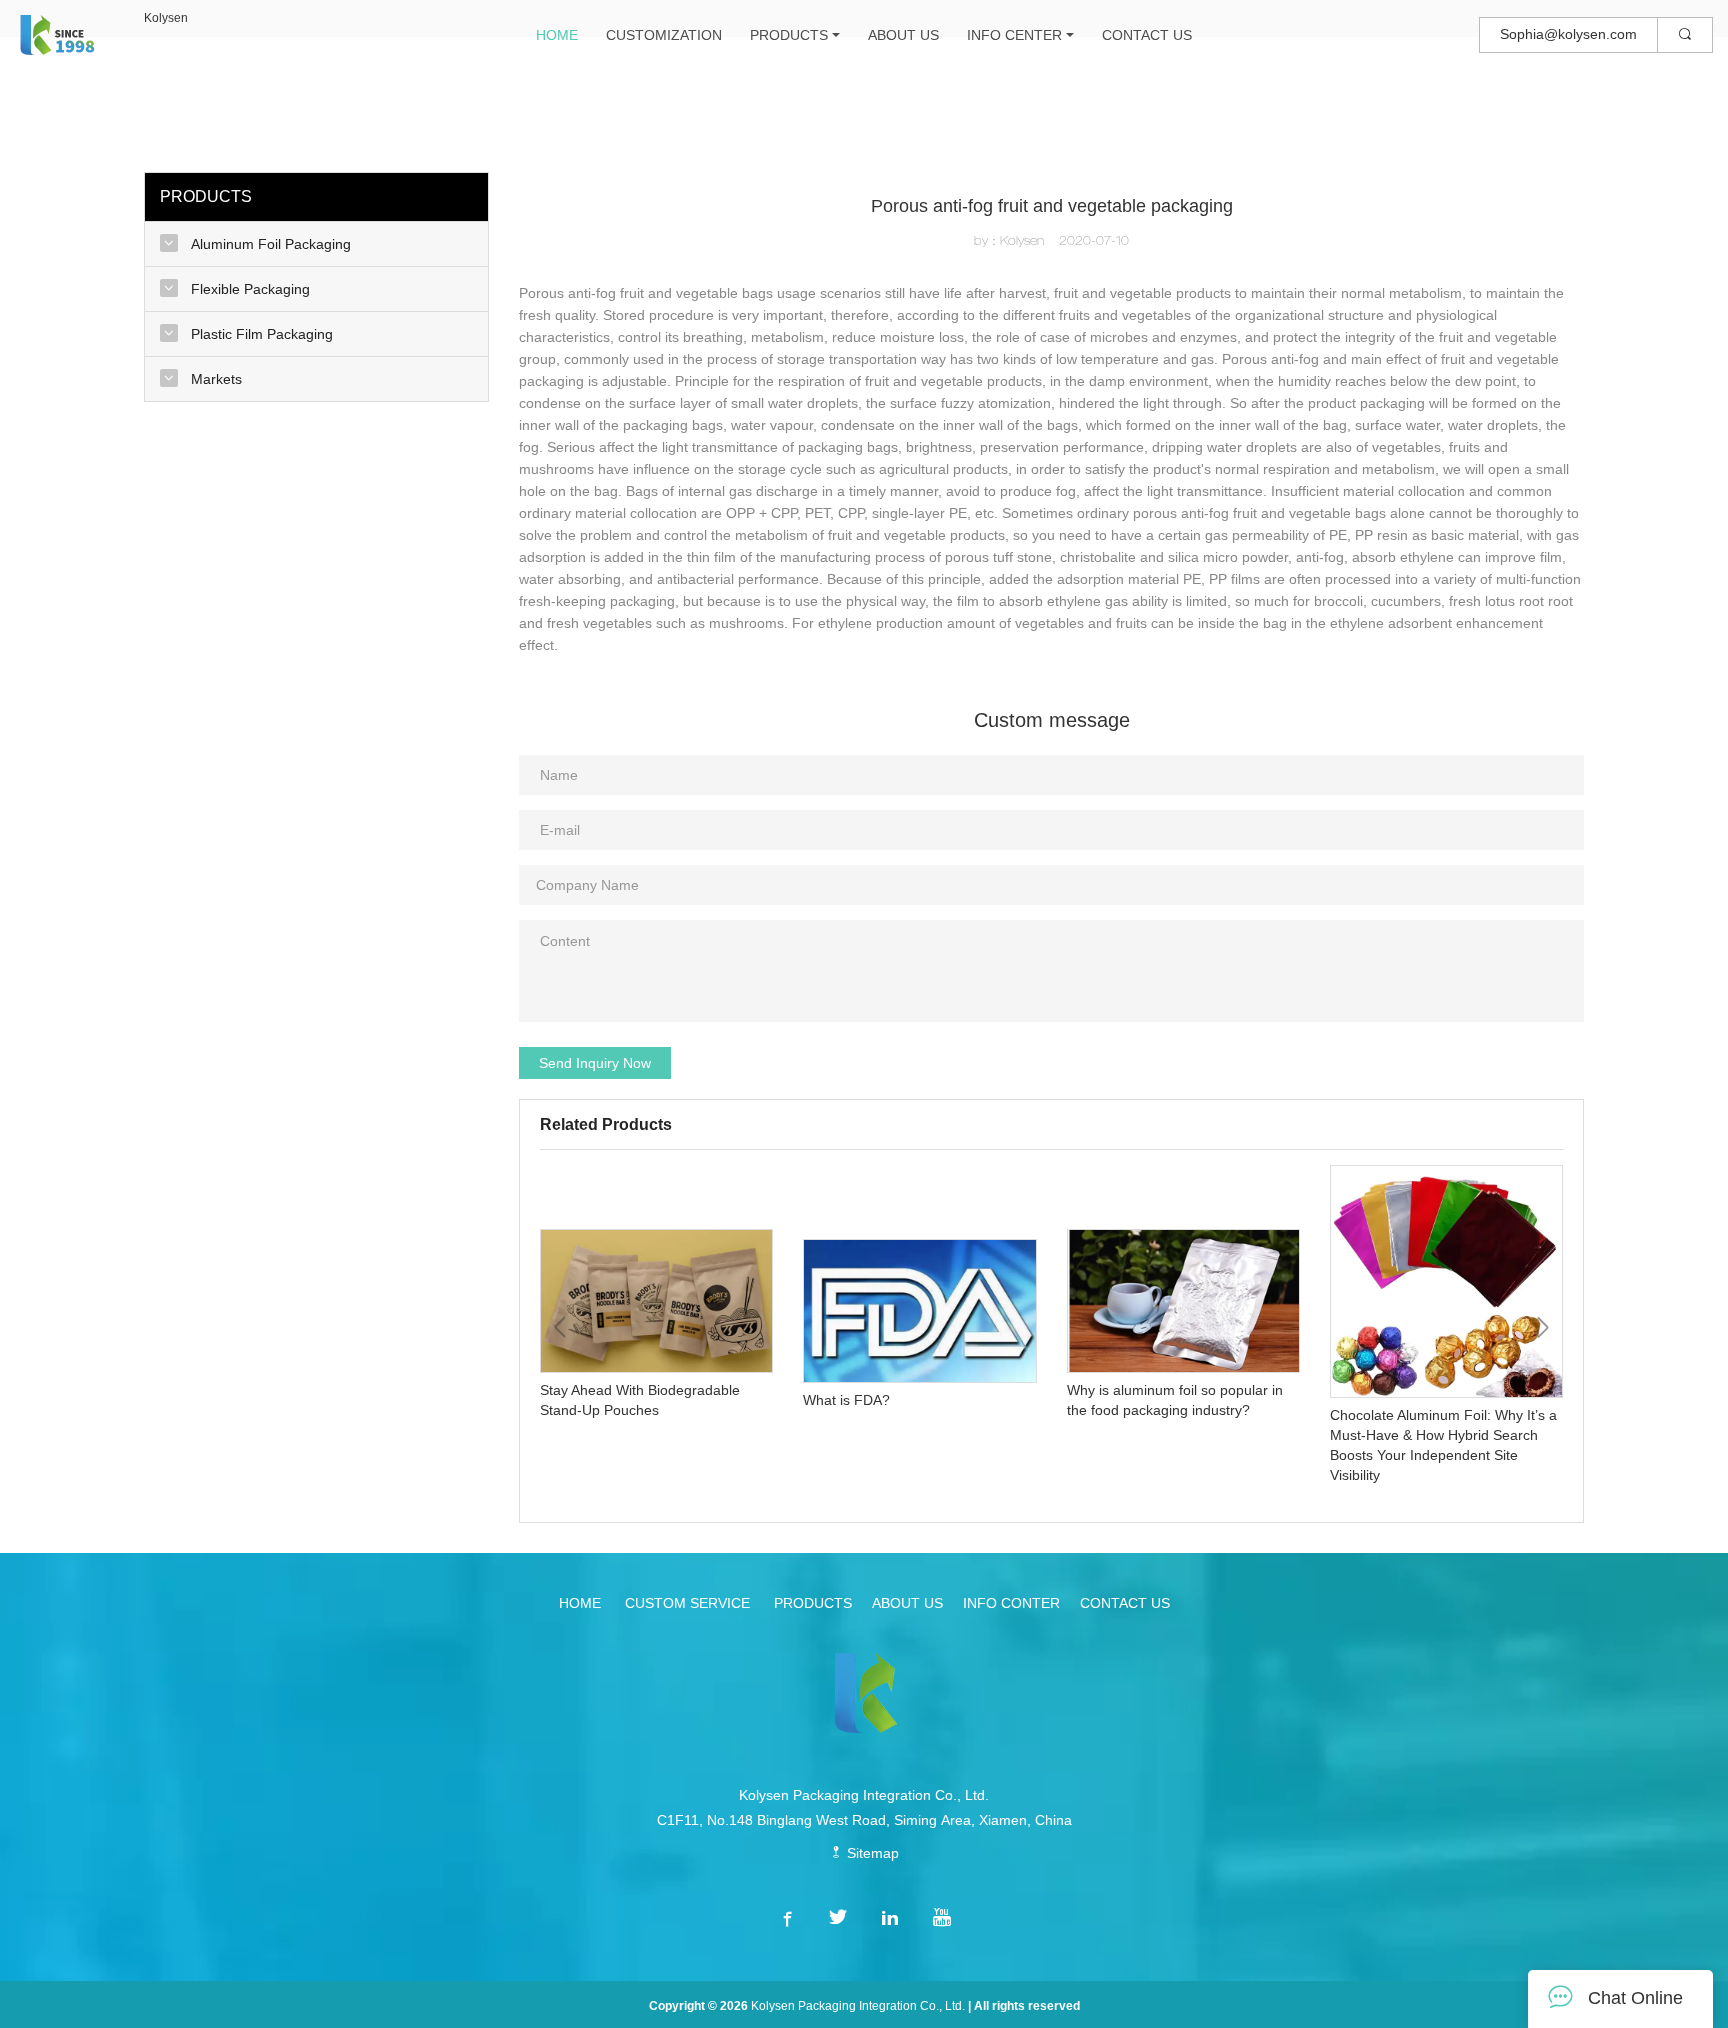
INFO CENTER (1014, 35)
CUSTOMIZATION (664, 35)
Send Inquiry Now (595, 1063)
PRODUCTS (789, 35)
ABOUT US (903, 35)
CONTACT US (1147, 35)
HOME (557, 35)
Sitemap (871, 1853)
